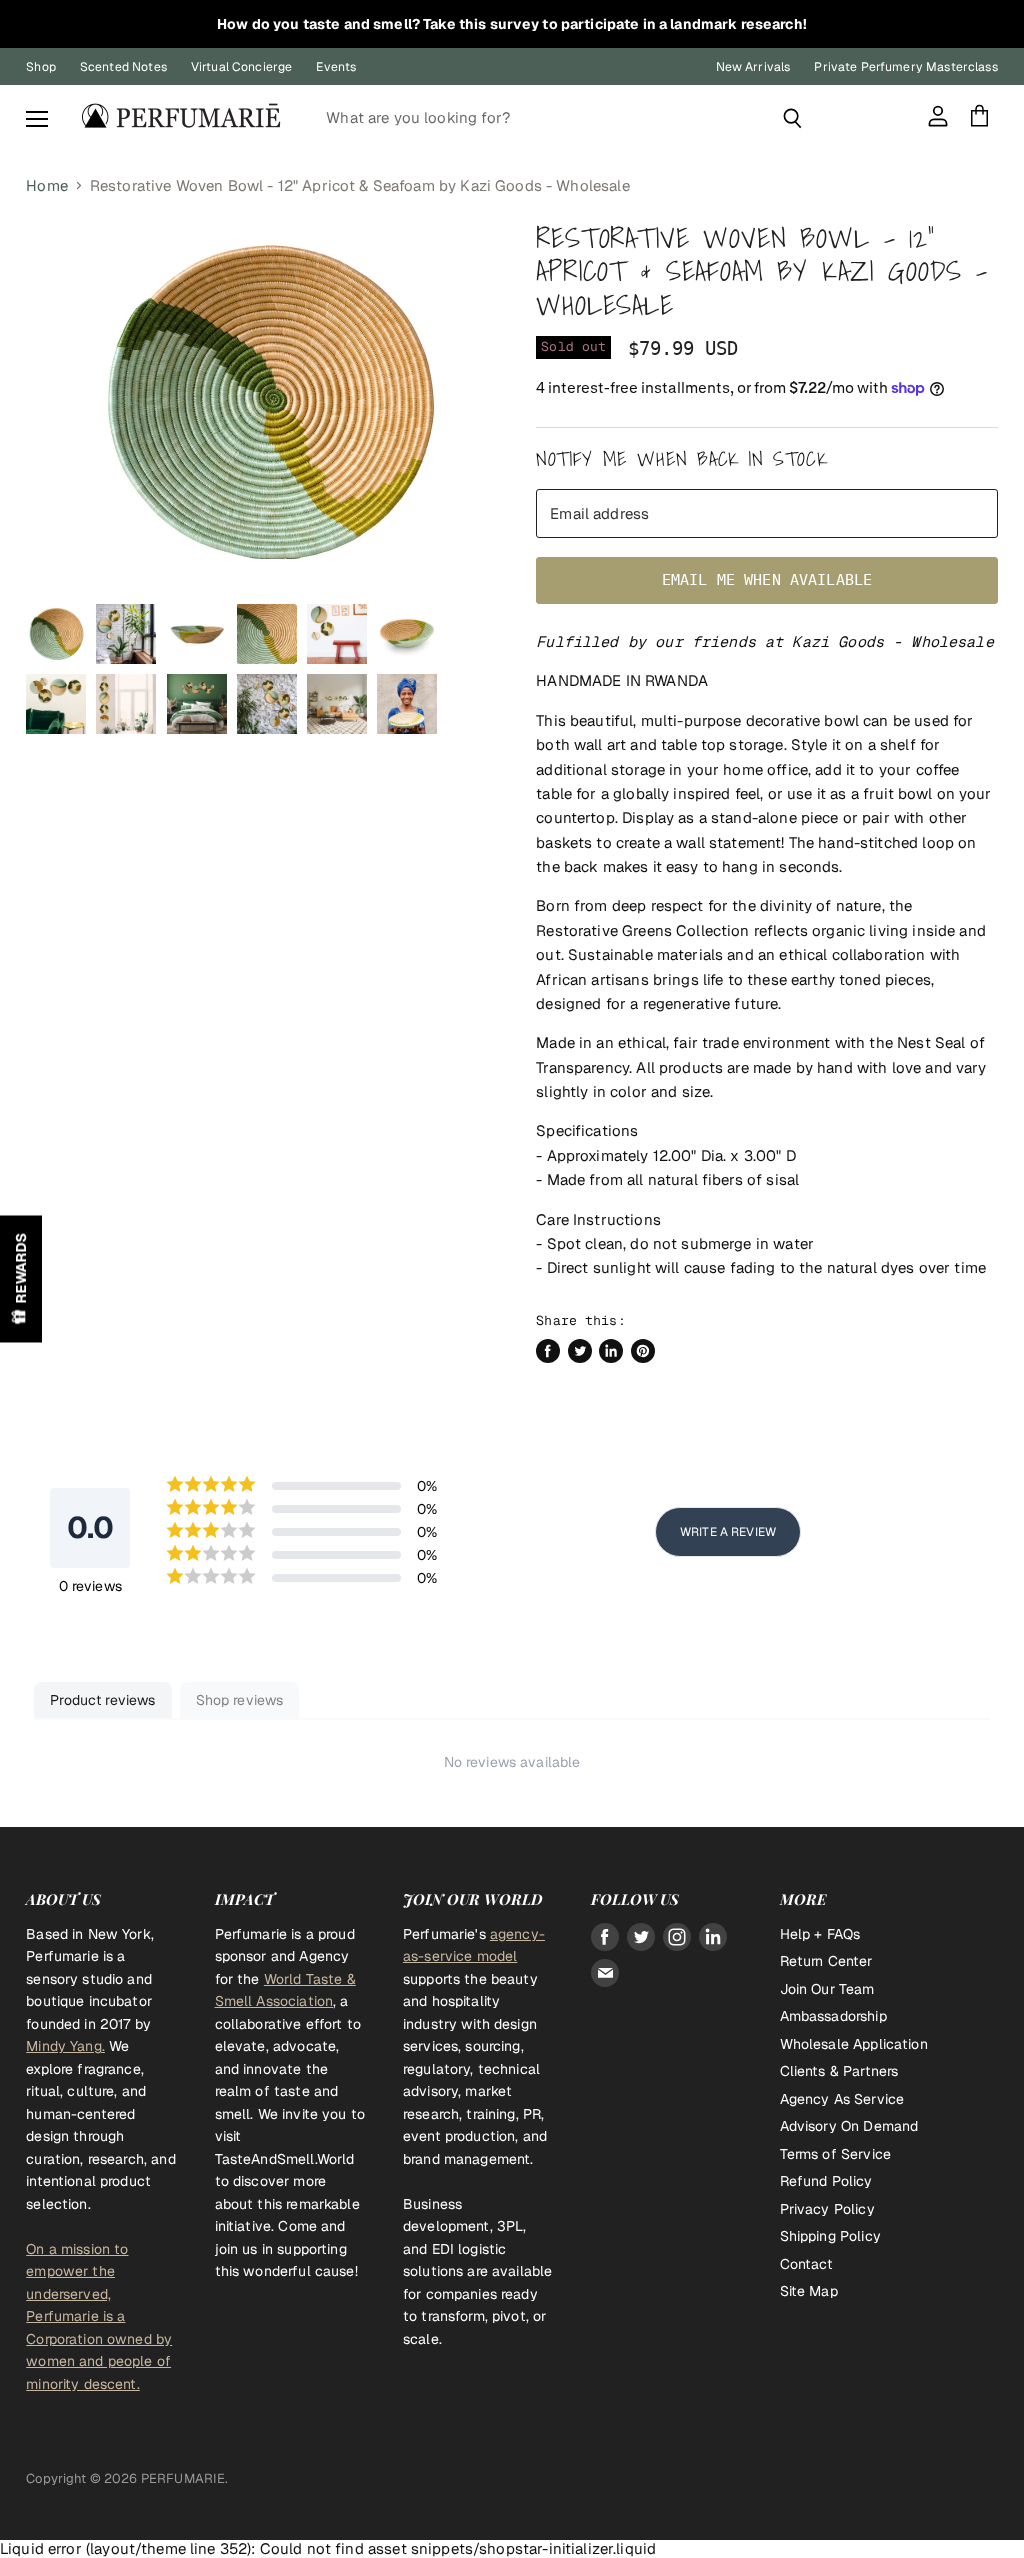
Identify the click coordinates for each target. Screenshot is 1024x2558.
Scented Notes (123, 67)
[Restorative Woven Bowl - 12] (56, 634)
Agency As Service (842, 2099)
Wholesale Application (854, 2044)
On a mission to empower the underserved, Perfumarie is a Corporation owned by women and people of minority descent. (99, 2316)
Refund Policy (826, 2181)
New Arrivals (753, 67)
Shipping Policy (830, 2236)
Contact (807, 2264)
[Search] (792, 118)
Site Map (809, 2291)
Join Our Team (827, 1989)
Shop (41, 67)
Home (47, 185)
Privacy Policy (827, 2209)
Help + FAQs (820, 1934)
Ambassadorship (833, 2016)
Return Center (826, 1961)
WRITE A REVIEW (728, 1532)
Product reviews (102, 1700)
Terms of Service (835, 2154)
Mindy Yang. (65, 2046)
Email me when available (767, 580)
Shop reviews (240, 1700)
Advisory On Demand (849, 2126)
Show (21, 1279)
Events (336, 67)
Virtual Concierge (242, 67)
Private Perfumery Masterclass (905, 67)
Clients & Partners (839, 2071)
